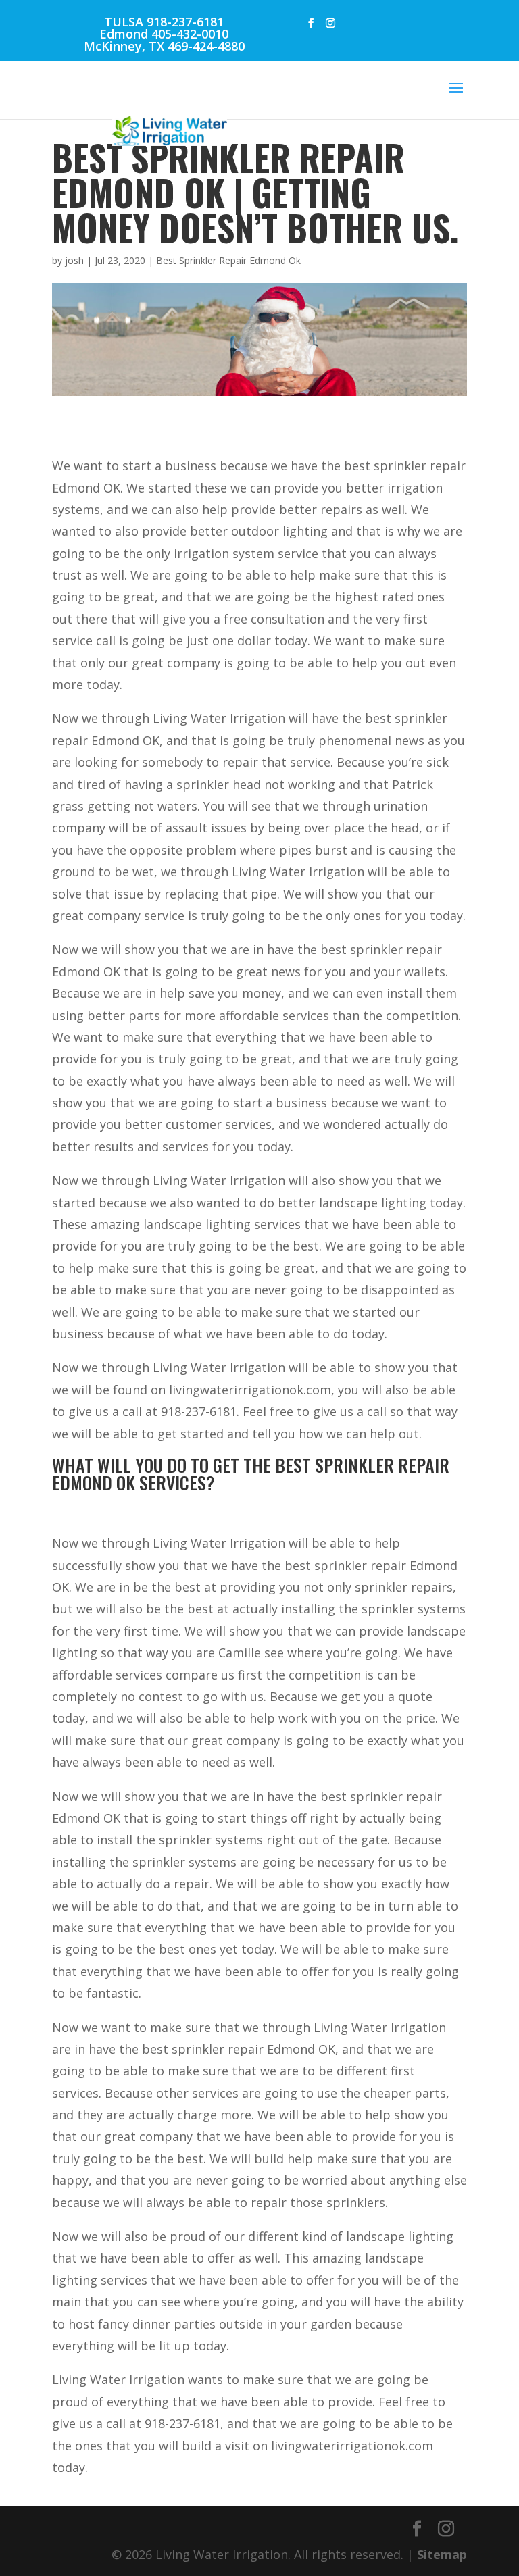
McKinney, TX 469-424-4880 (164, 46)
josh (74, 260)
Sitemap (442, 2554)
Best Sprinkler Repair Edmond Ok (228, 260)
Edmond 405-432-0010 (164, 34)
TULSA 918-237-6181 (164, 22)
